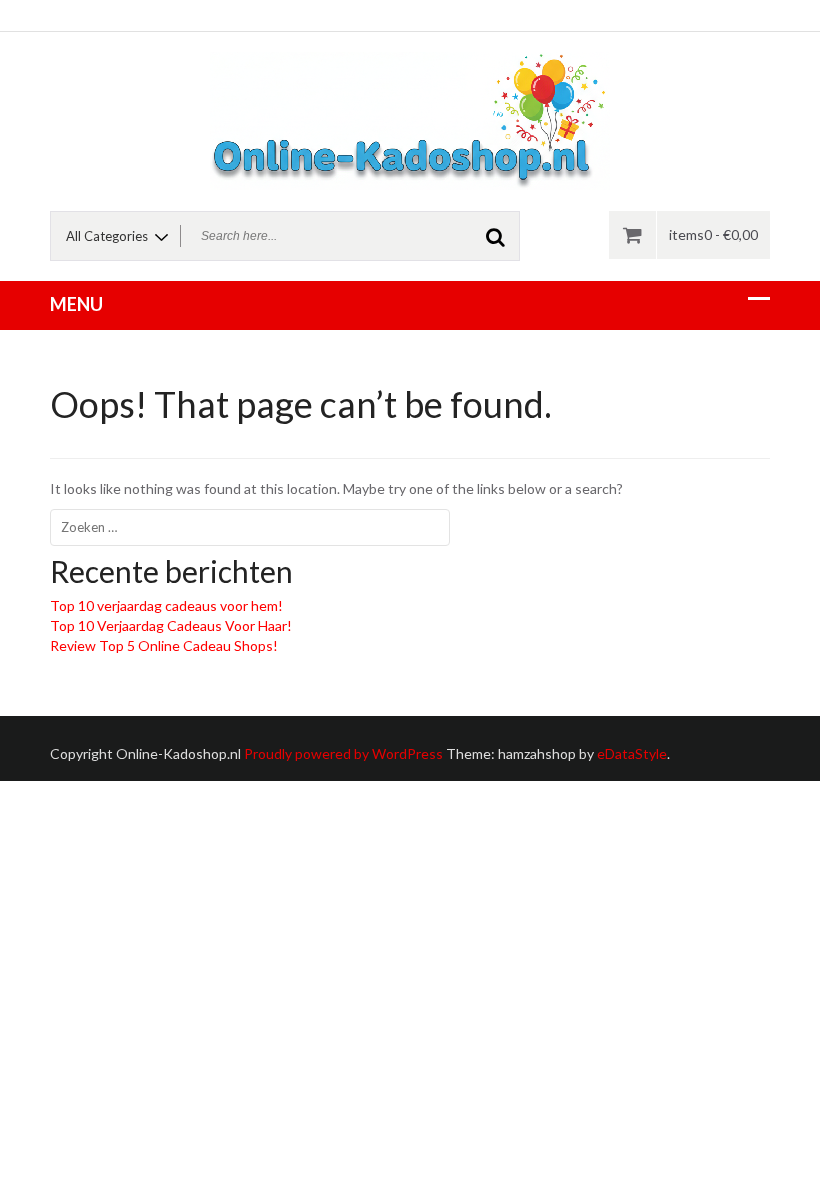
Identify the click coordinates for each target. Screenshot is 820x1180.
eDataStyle (632, 753)
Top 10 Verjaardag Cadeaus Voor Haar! (171, 625)
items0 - (713, 234)
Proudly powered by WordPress (343, 753)
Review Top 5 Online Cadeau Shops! (164, 645)
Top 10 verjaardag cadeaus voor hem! (166, 605)
